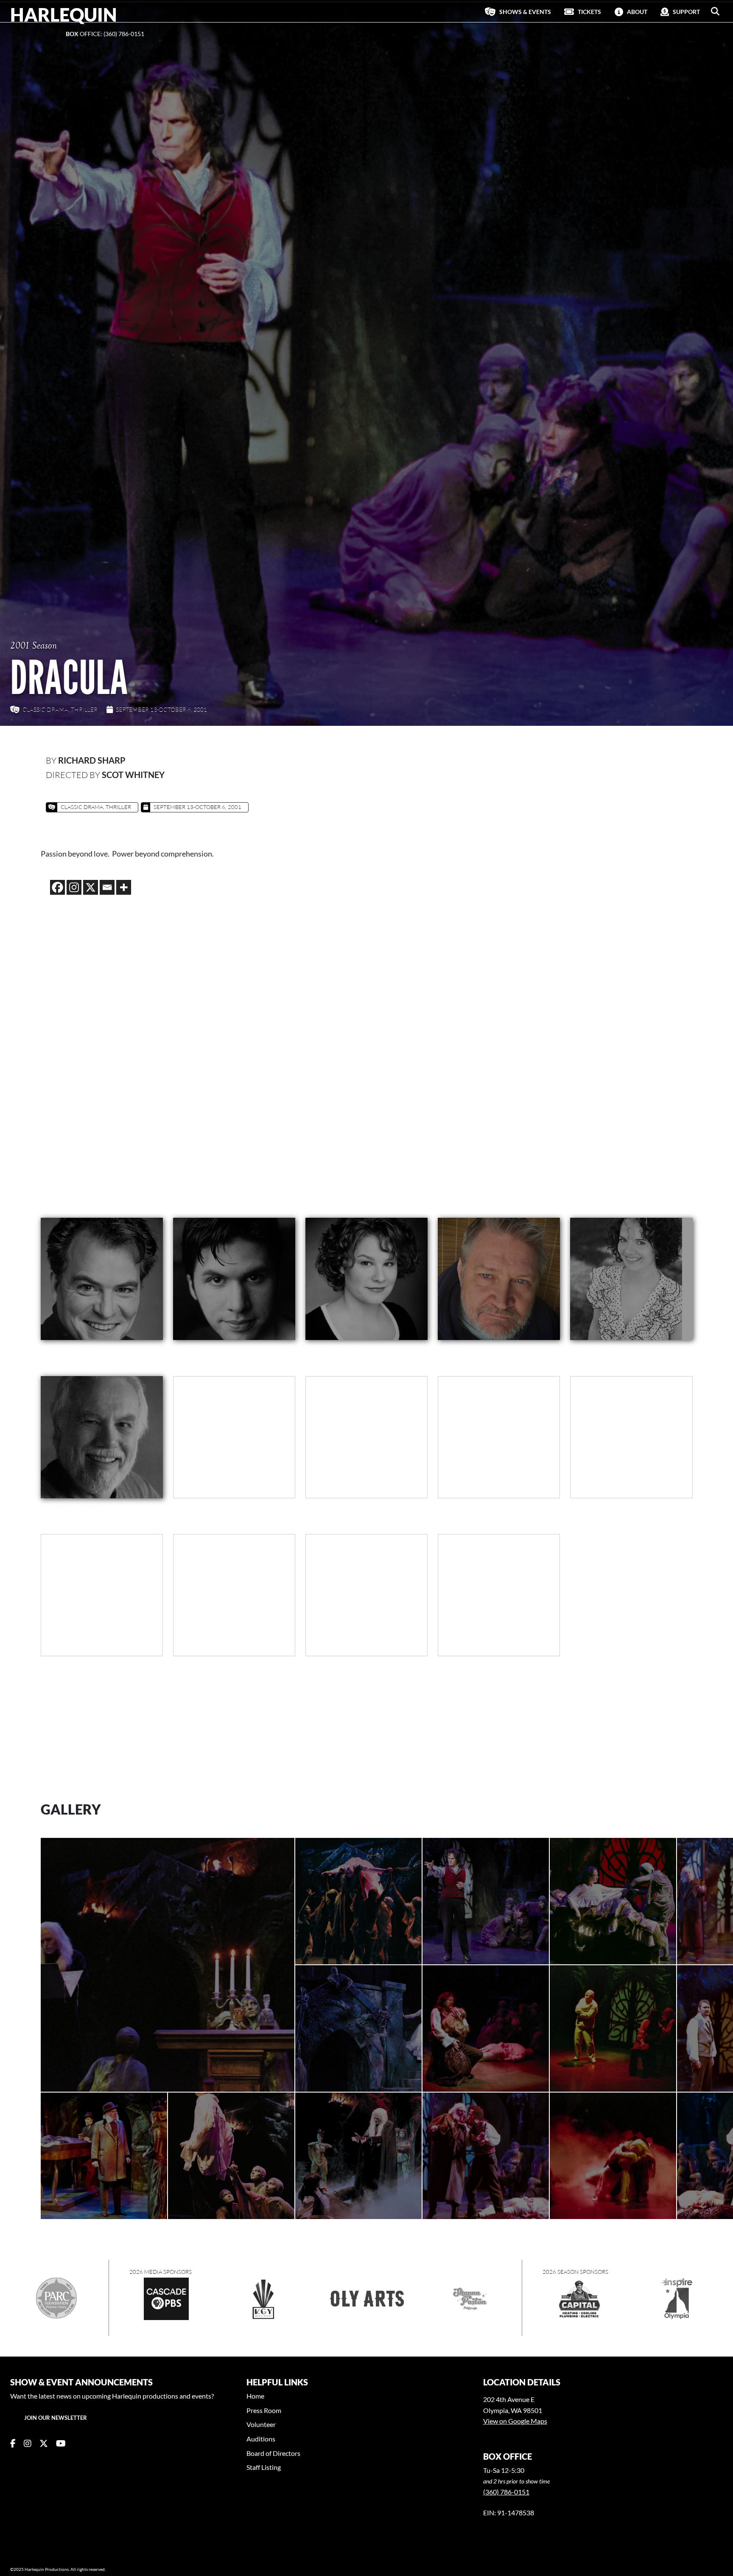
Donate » (24, 34)
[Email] (107, 887)
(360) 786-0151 (506, 2492)
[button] (715, 11)
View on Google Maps (515, 2421)
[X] (91, 887)
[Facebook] (57, 887)
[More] (124, 887)
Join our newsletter (56, 2418)
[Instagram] (74, 887)
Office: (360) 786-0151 (105, 34)
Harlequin (64, 14)
